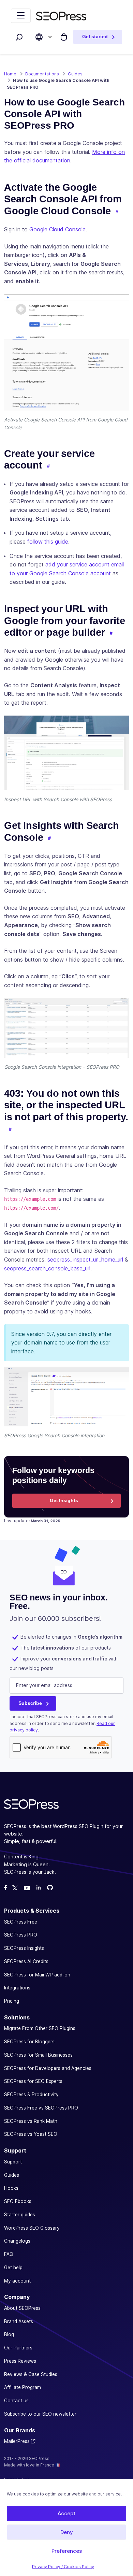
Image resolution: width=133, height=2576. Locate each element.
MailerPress (17, 2442)
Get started (95, 37)
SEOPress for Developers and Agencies (48, 2068)
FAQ (9, 2254)
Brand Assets (19, 2321)
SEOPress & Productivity (31, 2095)
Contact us (16, 2401)
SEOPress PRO (21, 1935)
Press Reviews (20, 2361)
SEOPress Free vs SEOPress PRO (41, 2108)
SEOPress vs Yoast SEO (31, 2134)
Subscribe (30, 1703)
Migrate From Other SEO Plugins (40, 2029)
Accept (66, 2513)
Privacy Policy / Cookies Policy (63, 2567)
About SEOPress (22, 2308)
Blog (9, 2335)
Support (13, 2162)
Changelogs (17, 2241)
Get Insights (64, 1500)
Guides (12, 2175)
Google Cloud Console (57, 229)
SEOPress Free (21, 1922)
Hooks (11, 2188)
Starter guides (20, 2215)
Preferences (67, 2551)
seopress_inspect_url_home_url (85, 1260)
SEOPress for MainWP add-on (37, 1975)
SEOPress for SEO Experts (33, 2082)
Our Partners (18, 2348)
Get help (13, 2268)
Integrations (17, 1988)
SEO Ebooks (18, 2201)
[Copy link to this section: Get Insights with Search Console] (49, 838)
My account (17, 2281)
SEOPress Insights (24, 1948)
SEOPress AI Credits (26, 1961)
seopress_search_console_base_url (47, 1268)
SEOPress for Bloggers (29, 2042)
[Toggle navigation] (21, 16)
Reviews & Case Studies (31, 2374)
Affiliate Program (23, 2388)
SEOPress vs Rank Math (31, 2121)
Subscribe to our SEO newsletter (40, 2414)
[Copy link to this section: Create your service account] (48, 466)
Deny (67, 2532)
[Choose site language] (39, 37)
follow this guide (48, 542)
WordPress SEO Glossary (32, 2228)
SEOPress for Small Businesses (38, 2055)
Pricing (12, 2001)
